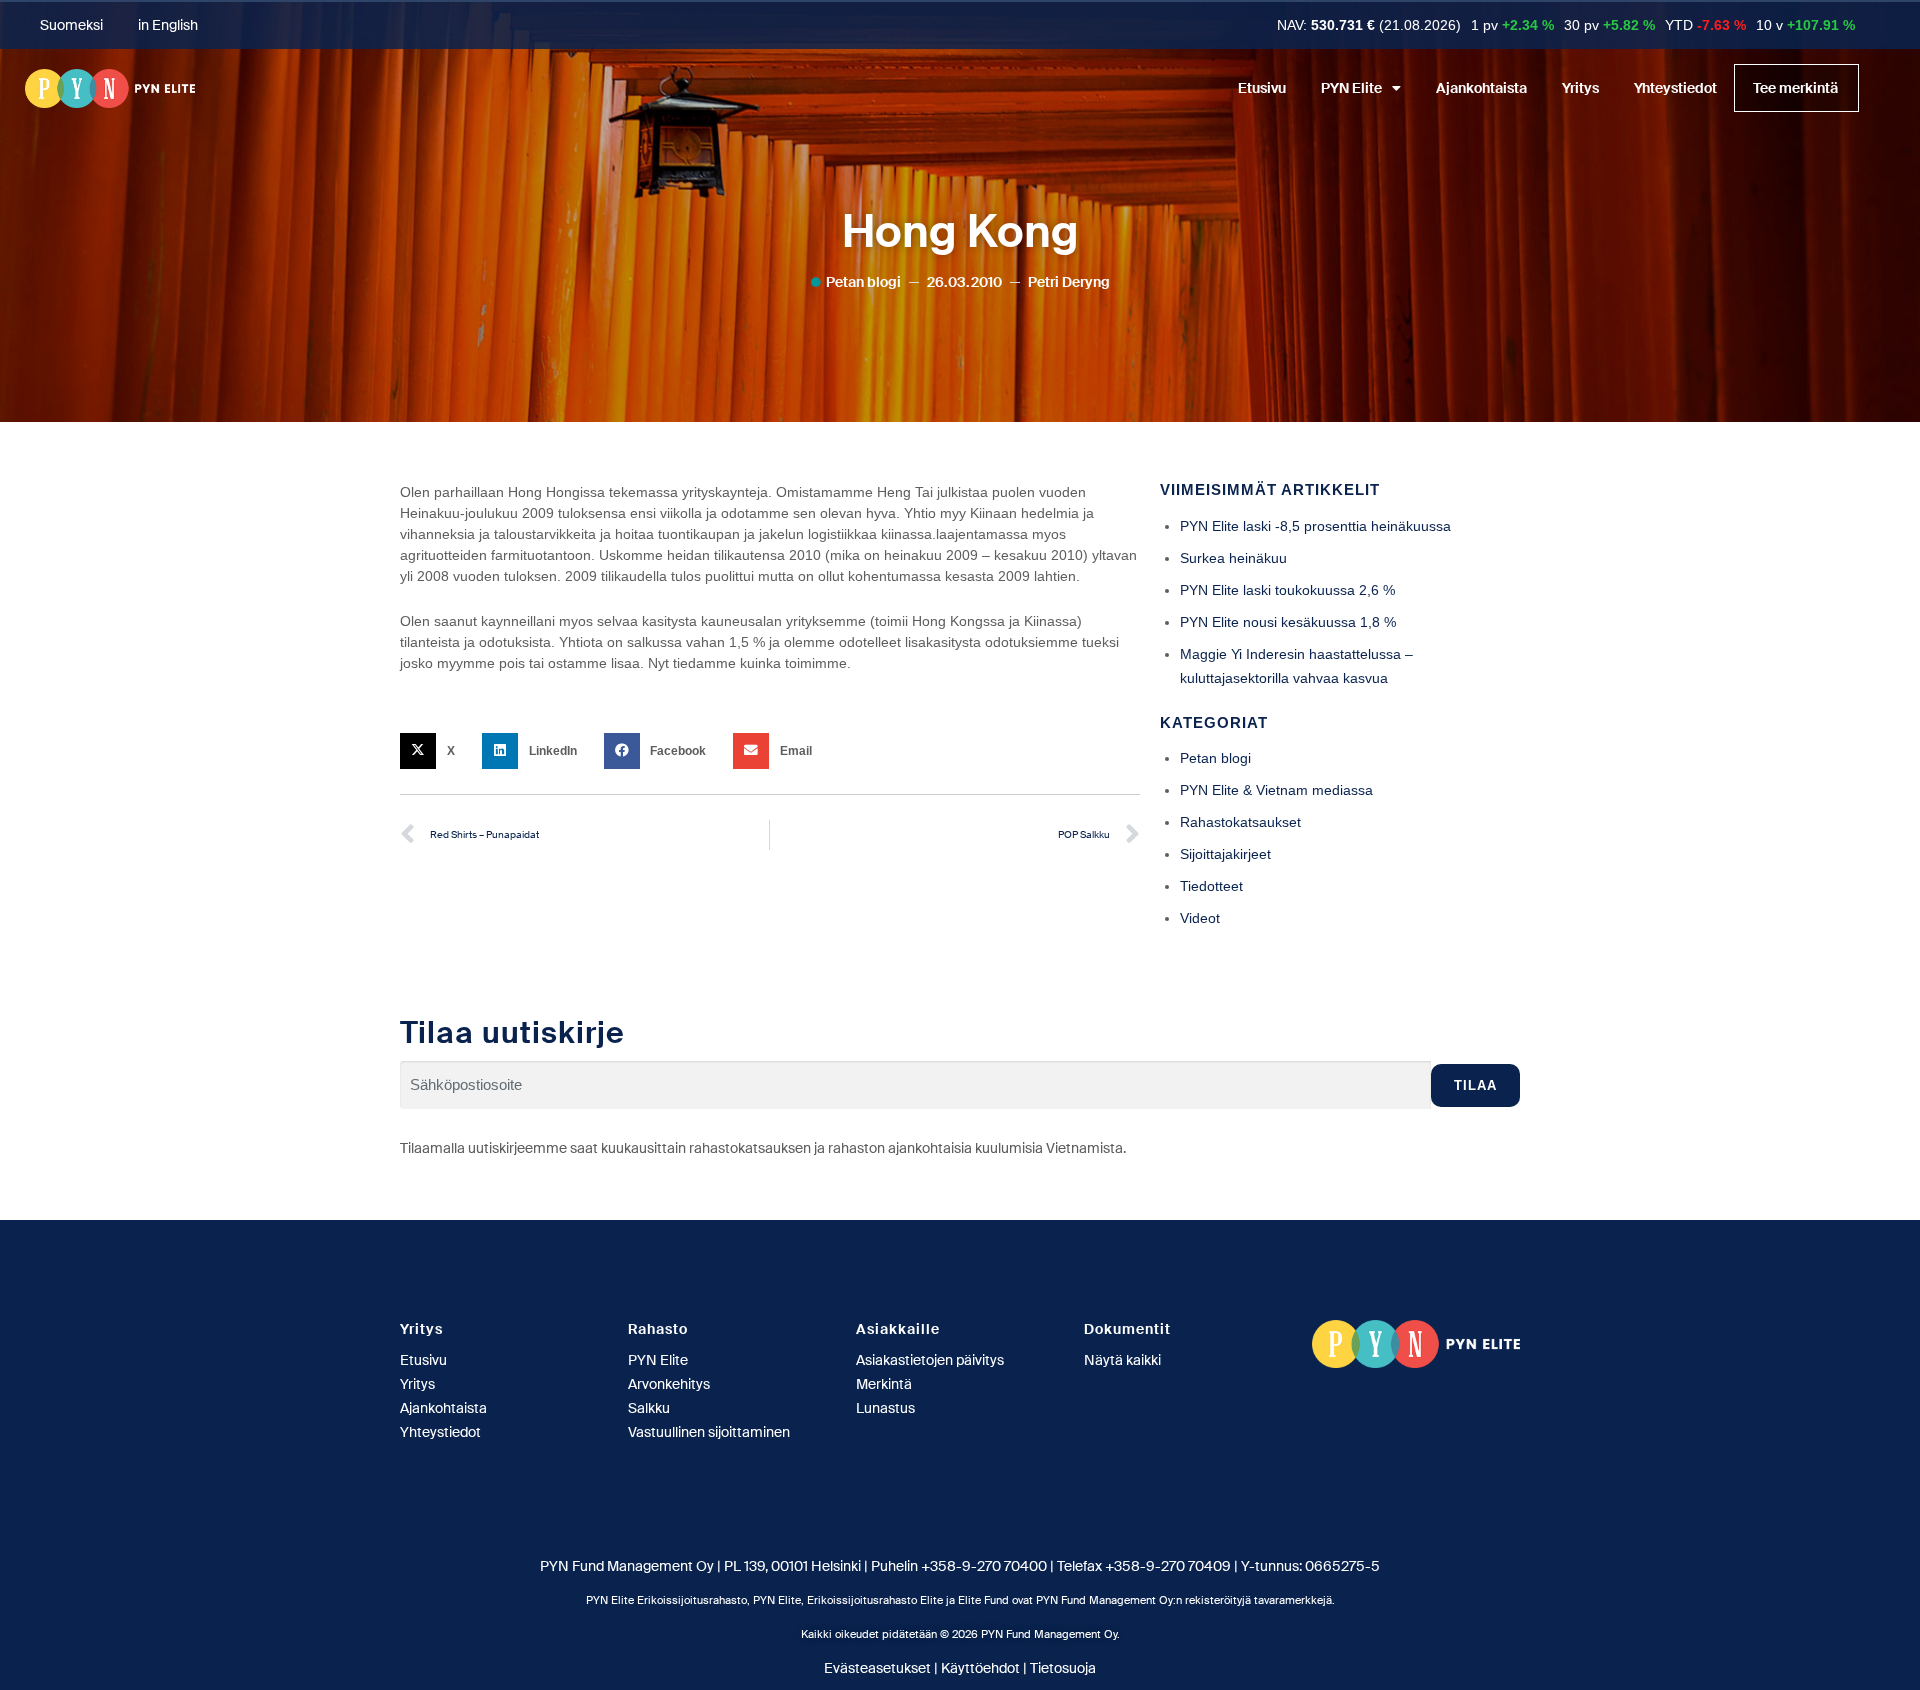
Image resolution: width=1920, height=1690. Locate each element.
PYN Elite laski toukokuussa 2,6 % (1287, 590)
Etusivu (1262, 88)
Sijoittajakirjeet (1225, 854)
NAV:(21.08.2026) (1369, 25)
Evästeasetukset (877, 1668)
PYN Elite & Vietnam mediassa (1276, 790)
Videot (1200, 918)
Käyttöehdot (980, 1668)
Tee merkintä (1795, 88)
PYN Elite (1351, 88)
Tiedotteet (1211, 886)
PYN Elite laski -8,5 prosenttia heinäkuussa (1315, 526)
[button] (433, 751)
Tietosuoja (1063, 1668)
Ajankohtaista (1481, 88)
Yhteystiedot (1675, 88)
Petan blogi (863, 282)
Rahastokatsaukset (1240, 822)
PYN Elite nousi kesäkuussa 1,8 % (1288, 622)
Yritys (1580, 88)
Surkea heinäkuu (1233, 558)
